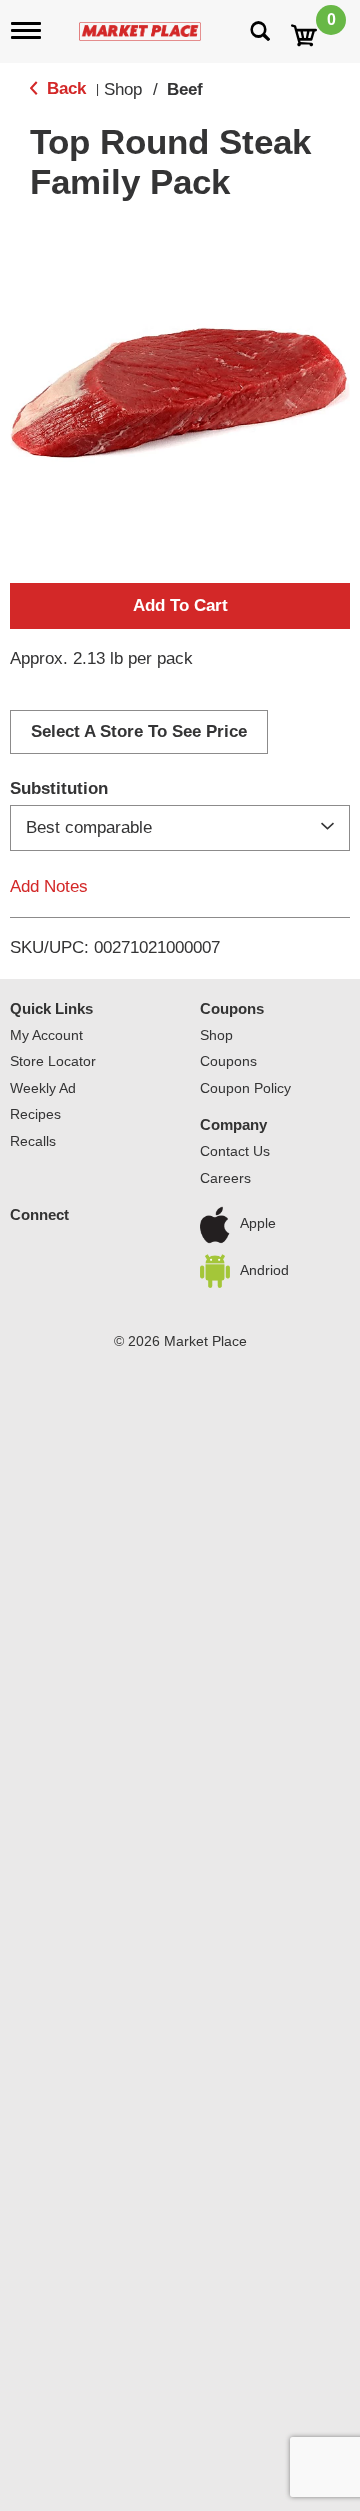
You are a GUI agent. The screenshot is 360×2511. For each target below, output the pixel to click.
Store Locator (53, 1061)
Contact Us (235, 1151)
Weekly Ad (43, 1088)
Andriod (264, 1270)
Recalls (33, 1141)
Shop (123, 89)
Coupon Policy (245, 1088)
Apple (258, 1224)
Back (64, 88)
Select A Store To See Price (139, 731)
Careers (225, 1178)
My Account (46, 1035)
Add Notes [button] (49, 886)
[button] (180, 606)
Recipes (35, 1114)
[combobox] (180, 828)
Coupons (232, 1008)
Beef (185, 89)
